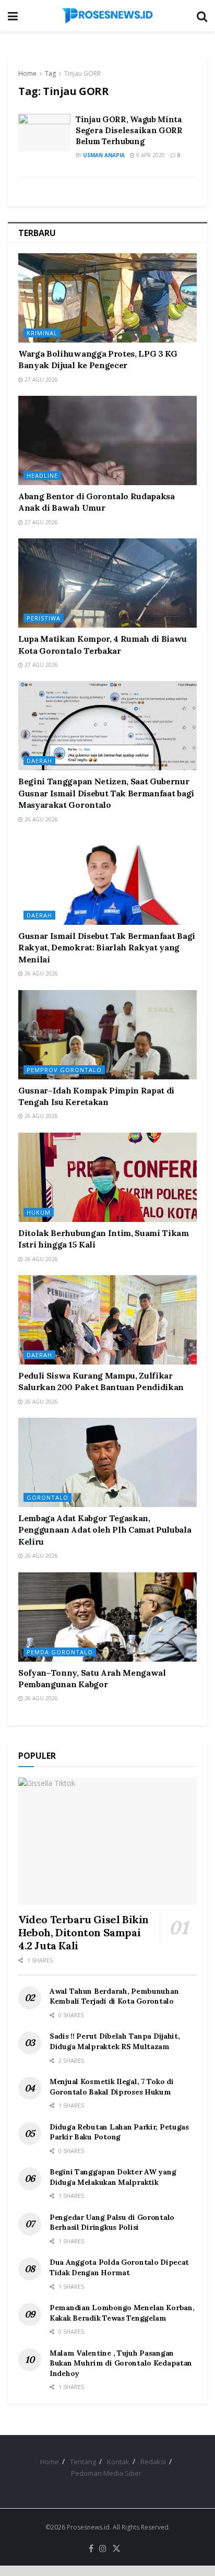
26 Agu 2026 (40, 819)
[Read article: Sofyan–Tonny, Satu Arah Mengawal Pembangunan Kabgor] (107, 1617)
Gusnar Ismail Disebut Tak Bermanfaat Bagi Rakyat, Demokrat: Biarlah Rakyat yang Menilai (107, 948)
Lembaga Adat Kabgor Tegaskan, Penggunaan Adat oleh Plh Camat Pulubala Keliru (105, 1530)
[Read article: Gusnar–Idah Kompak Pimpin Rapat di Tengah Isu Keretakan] (107, 1035)
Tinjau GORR (82, 73)
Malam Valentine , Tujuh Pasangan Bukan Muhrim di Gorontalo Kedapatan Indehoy (121, 2363)
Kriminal (42, 333)
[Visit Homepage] (107, 16)
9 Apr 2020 (150, 155)
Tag (50, 73)
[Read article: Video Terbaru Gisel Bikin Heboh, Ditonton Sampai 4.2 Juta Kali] (107, 1842)
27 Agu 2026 (40, 380)
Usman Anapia (104, 155)
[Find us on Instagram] (103, 2549)
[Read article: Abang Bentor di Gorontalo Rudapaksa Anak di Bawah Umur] (107, 440)
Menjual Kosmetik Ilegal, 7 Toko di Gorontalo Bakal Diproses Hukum (111, 2087)
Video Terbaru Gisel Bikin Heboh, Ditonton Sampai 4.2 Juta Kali (83, 1932)
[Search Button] (202, 16)
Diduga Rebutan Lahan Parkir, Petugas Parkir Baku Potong (119, 2132)
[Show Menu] (13, 16)
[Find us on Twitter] (116, 2549)
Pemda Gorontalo (60, 1652)
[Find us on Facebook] (91, 2549)
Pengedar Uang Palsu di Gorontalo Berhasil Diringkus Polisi (112, 2222)
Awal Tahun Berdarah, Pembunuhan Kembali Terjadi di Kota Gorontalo (114, 1996)
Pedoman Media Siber (106, 2473)
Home (27, 73)
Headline (42, 475)
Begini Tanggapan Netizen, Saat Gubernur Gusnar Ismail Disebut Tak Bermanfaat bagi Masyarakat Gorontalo (106, 793)
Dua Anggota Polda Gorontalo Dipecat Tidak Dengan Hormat (119, 2267)
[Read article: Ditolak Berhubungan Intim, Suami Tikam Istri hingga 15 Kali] (107, 1177)
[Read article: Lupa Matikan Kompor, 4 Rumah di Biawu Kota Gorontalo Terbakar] (107, 583)
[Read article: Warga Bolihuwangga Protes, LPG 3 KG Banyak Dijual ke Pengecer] (107, 298)
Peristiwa (44, 618)
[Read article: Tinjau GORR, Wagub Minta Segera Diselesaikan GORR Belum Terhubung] (44, 133)
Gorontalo (47, 1497)
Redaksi (153, 2462)
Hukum (39, 1212)
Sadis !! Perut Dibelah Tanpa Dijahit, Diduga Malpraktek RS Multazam (115, 2041)
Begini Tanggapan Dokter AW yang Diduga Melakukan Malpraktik (113, 2177)
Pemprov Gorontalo (64, 1070)
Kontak (118, 2462)
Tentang (83, 2462)
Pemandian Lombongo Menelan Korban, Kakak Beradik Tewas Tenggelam (122, 2313)
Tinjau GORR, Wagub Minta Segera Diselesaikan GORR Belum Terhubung (129, 130)
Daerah (39, 761)
